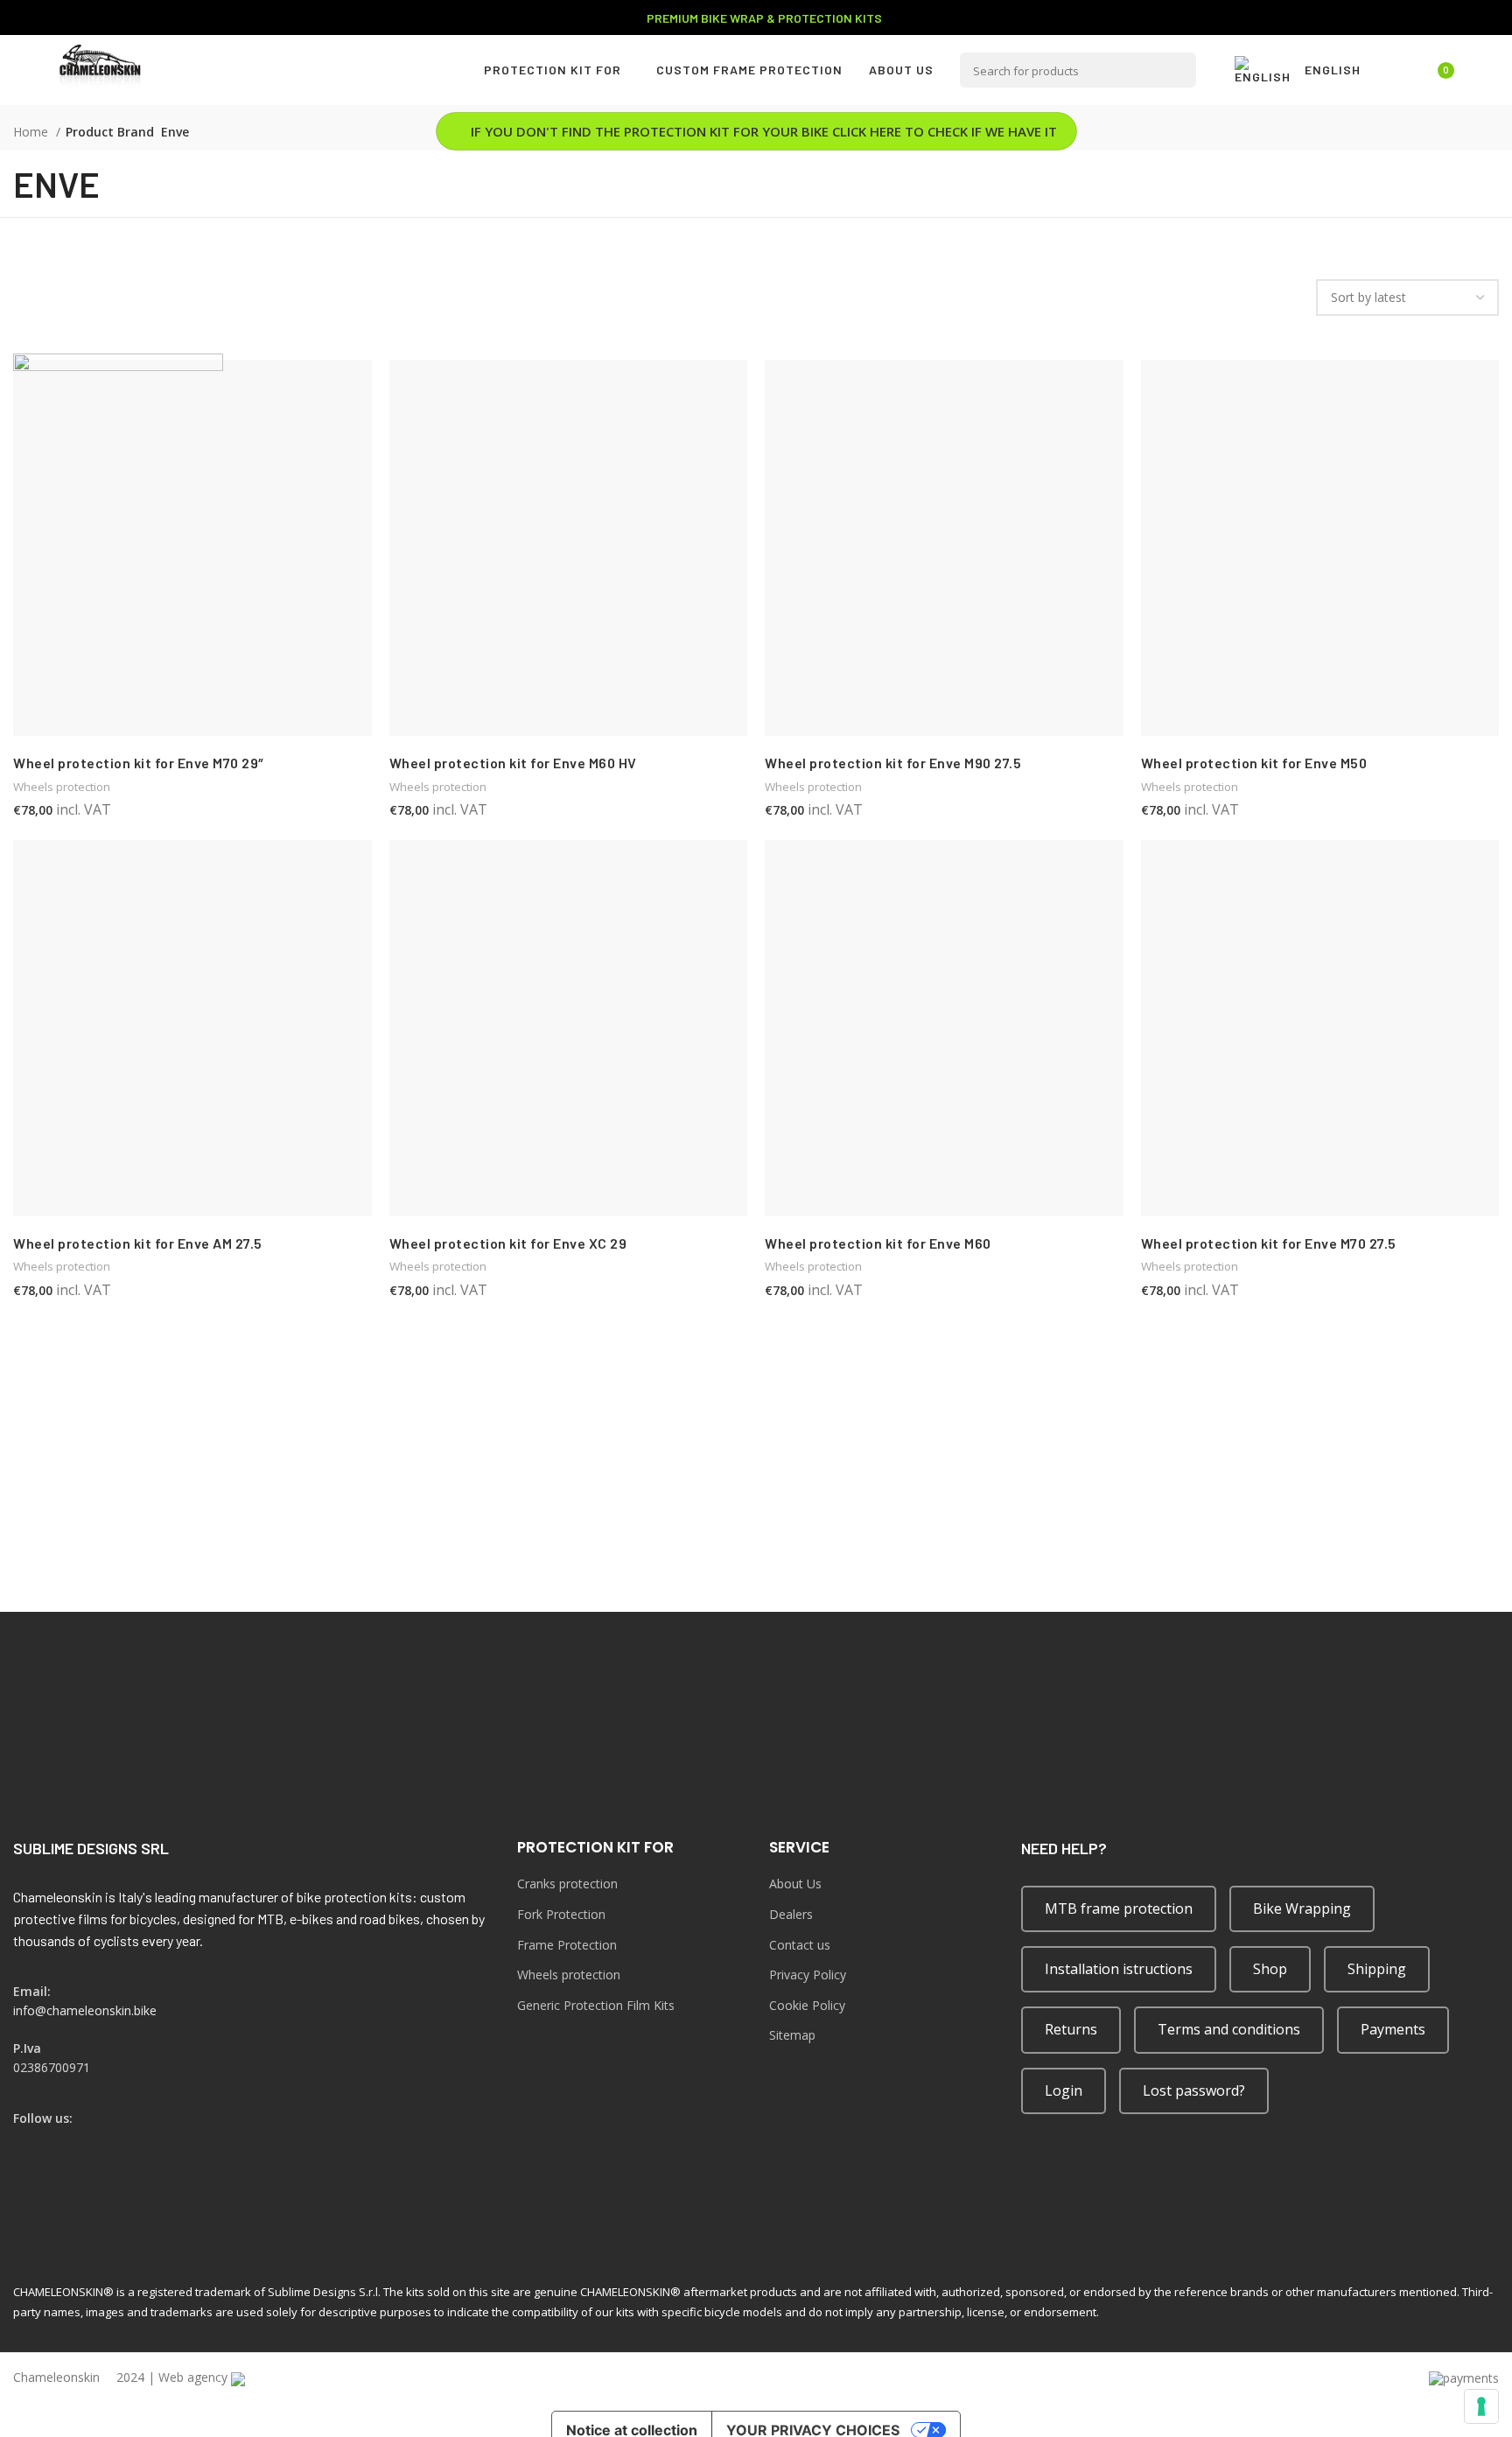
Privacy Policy (808, 1975)
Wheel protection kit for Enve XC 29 (508, 1243)
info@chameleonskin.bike (85, 2010)
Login (1064, 2090)
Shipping (1377, 1969)
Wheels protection (438, 787)
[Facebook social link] (24, 2141)
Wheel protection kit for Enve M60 (878, 1243)
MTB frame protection (1119, 1908)
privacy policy (1214, 1576)
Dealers (791, 1914)
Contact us (800, 1945)
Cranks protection (567, 1884)
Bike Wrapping (1302, 1908)
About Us (795, 1884)
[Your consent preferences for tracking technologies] (1481, 2406)
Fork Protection (561, 1914)
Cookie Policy (807, 2005)
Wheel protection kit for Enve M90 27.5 (893, 763)
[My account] (1394, 70)
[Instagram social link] (47, 2141)
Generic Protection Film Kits (596, 2005)
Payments (1393, 2029)
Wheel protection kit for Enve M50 (1254, 763)
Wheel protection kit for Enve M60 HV (513, 763)
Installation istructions (1119, 1969)
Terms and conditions (1229, 2029)
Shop (1270, 1969)
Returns (1071, 2029)
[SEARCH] (1179, 70)
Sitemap (792, 2035)
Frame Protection (567, 1945)
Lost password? (1194, 2090)
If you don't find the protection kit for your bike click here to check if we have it (764, 131)
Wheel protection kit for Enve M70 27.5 (1269, 1243)
